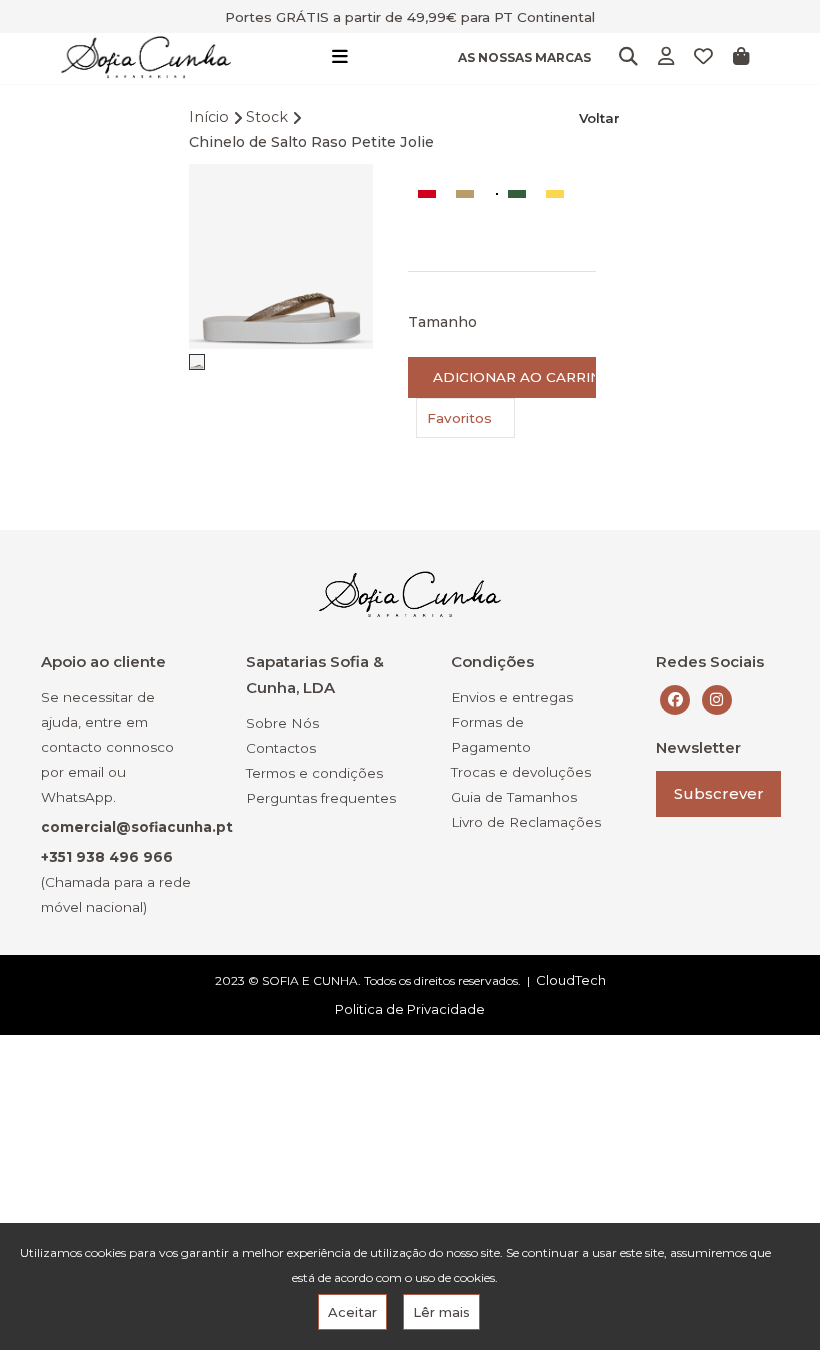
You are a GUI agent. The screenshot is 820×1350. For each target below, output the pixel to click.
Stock (267, 117)
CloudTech (571, 980)
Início (209, 117)
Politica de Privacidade (410, 1009)
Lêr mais (441, 1312)
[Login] (666, 57)
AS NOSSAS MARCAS (524, 57)
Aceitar (352, 1312)
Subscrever (719, 793)
